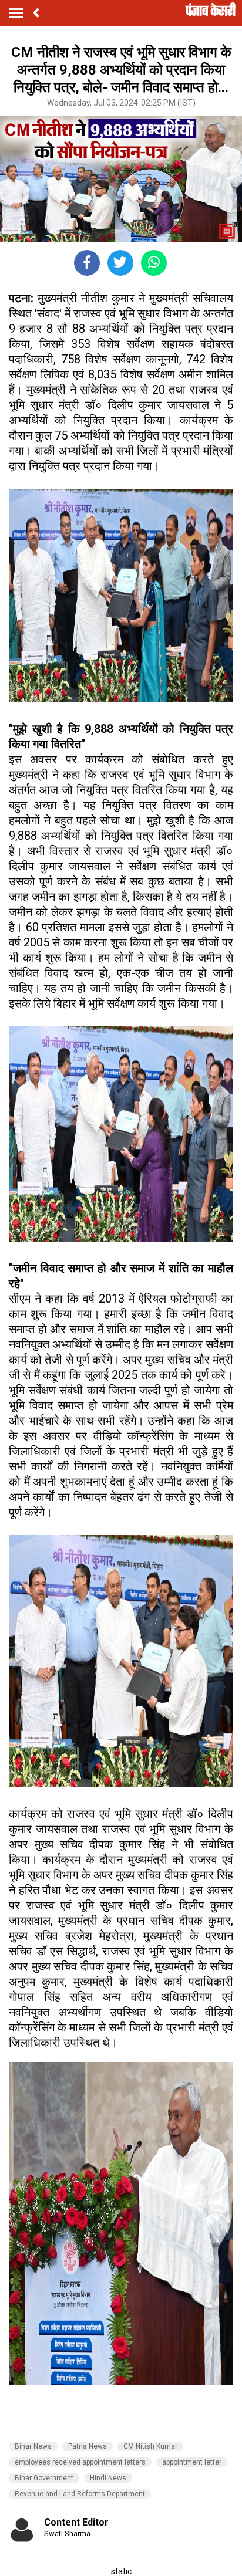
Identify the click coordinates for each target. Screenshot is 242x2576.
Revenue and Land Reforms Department (80, 2494)
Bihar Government (44, 2478)
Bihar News (33, 2446)
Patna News (88, 2446)
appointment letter (192, 2462)
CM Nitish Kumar (150, 2446)
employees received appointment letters (80, 2462)
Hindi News (108, 2478)
